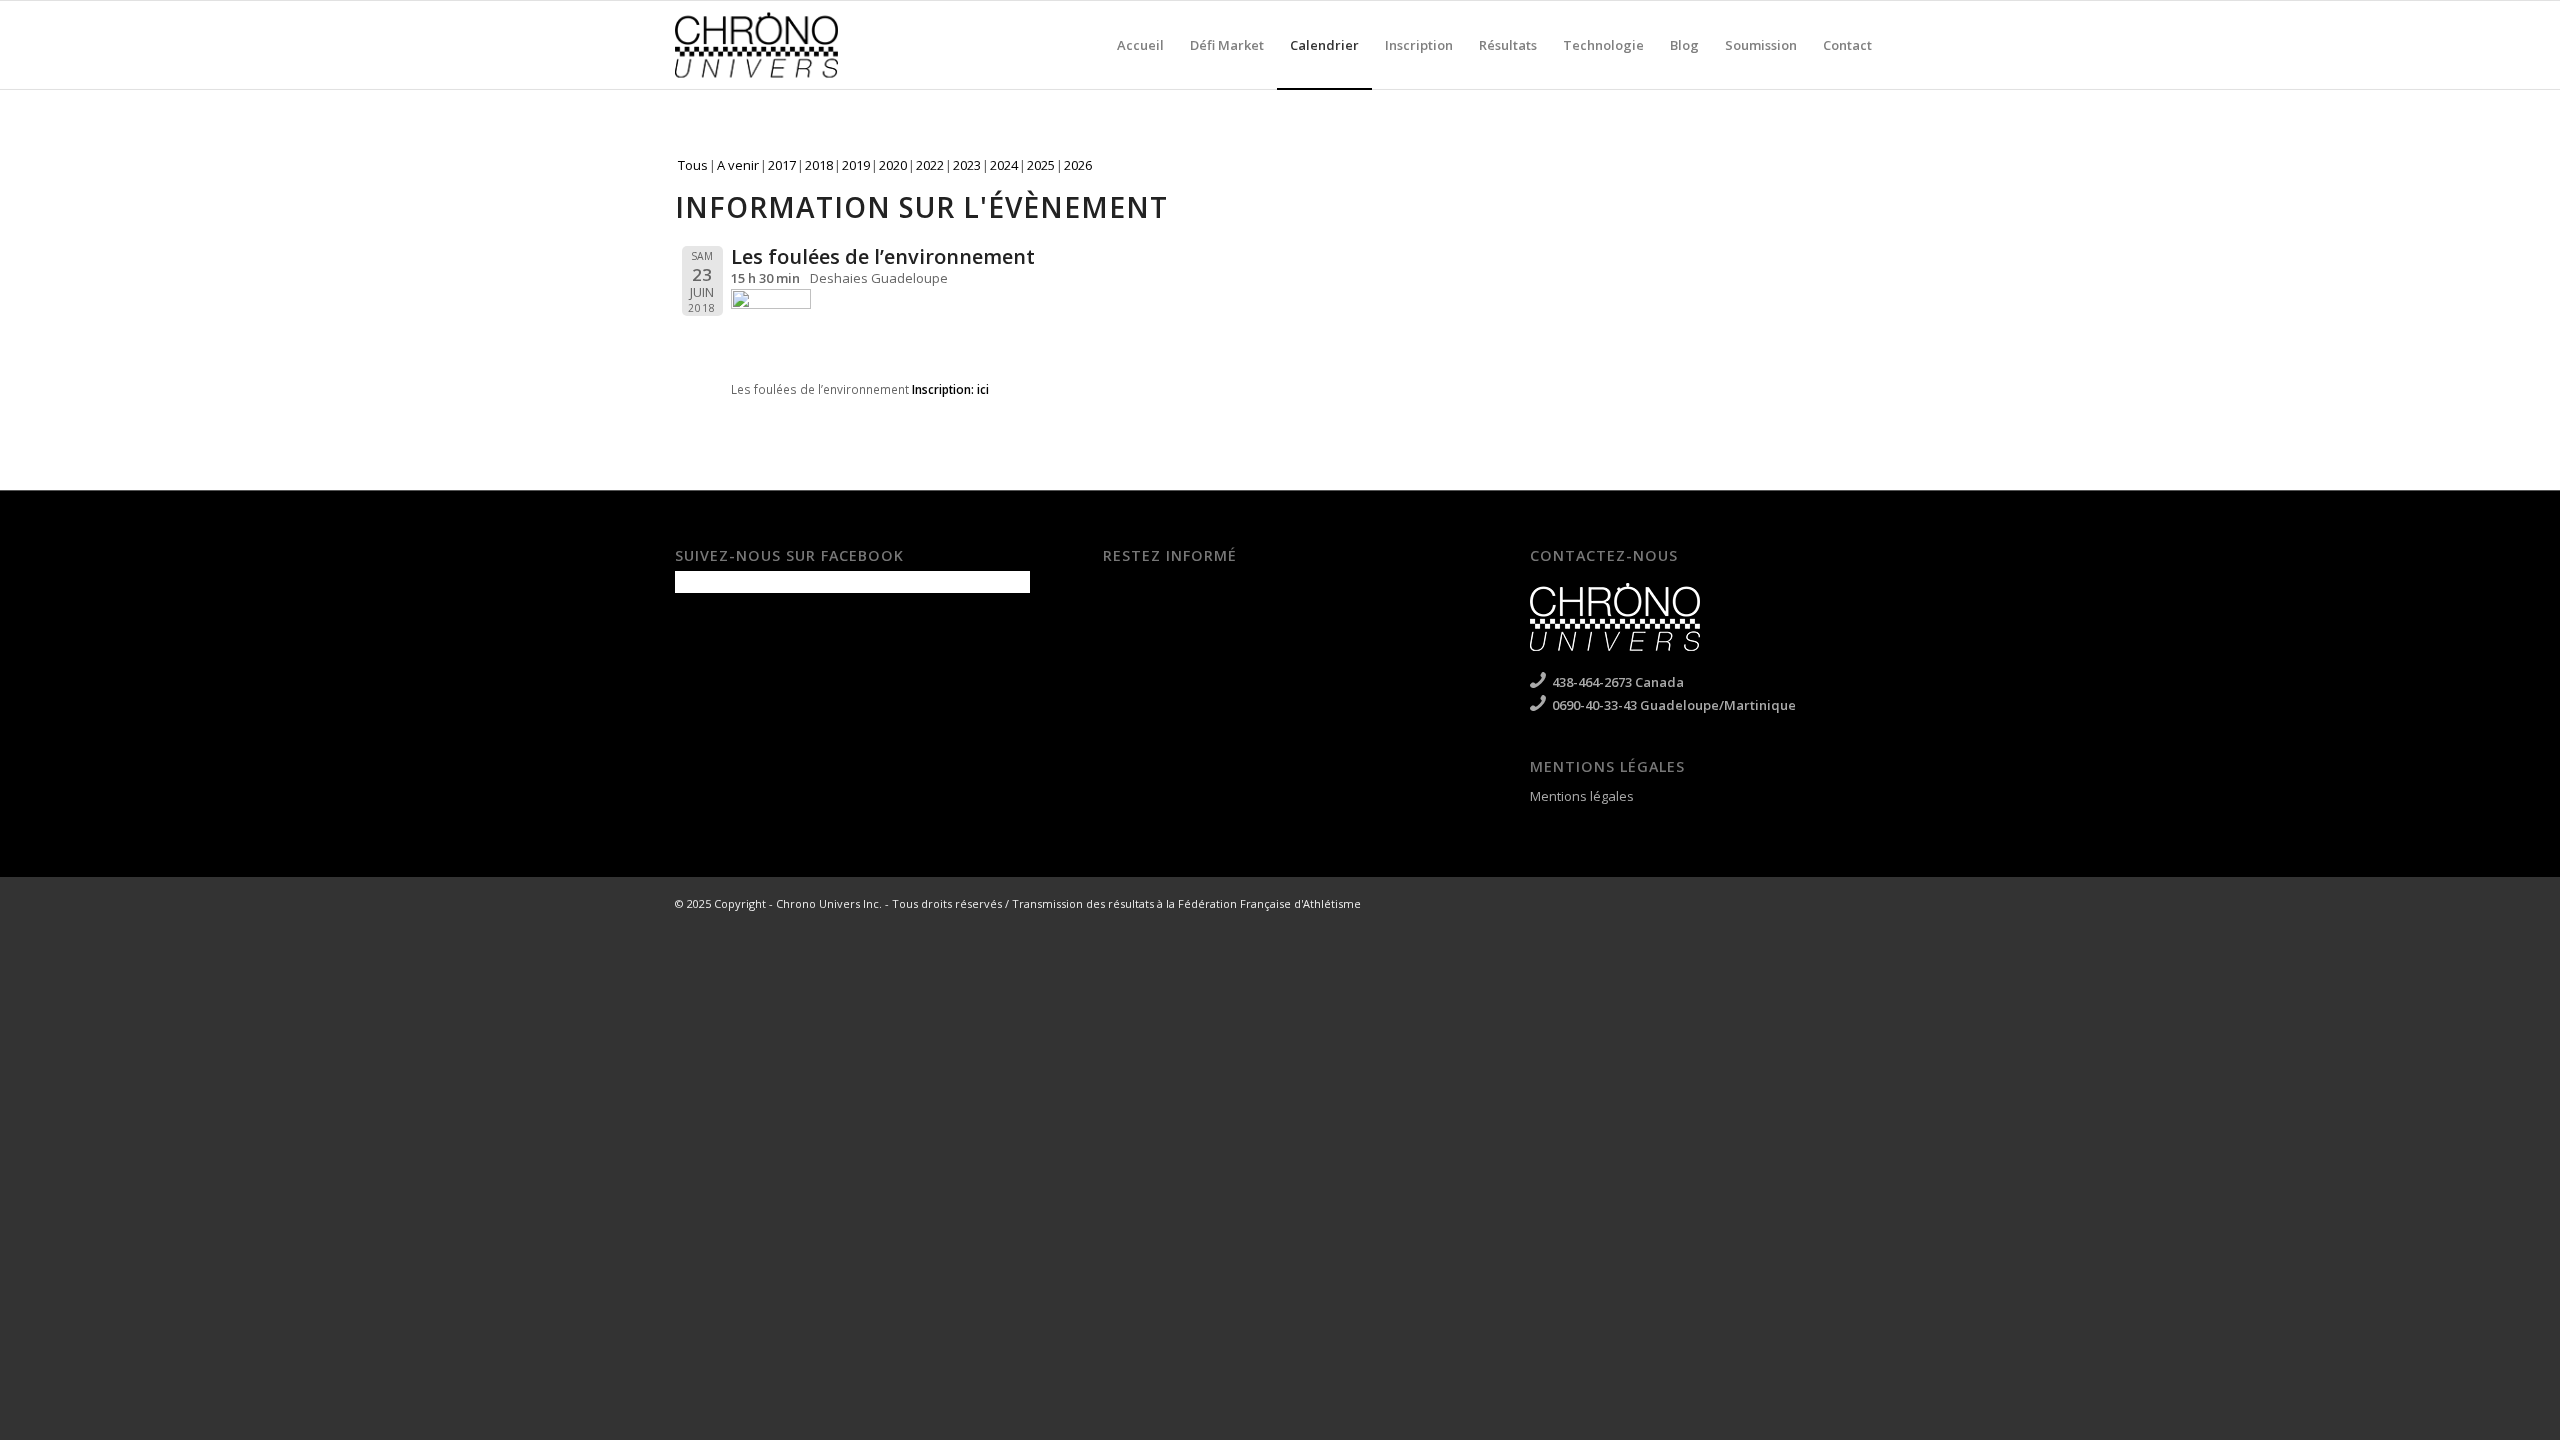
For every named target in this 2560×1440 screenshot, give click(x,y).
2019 (856, 165)
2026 (1078, 165)
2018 (819, 165)
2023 (967, 165)
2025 (1041, 165)
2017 (782, 165)
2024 (1004, 165)
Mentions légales (1582, 796)
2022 (930, 165)
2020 (893, 165)
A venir (738, 165)
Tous (693, 165)
